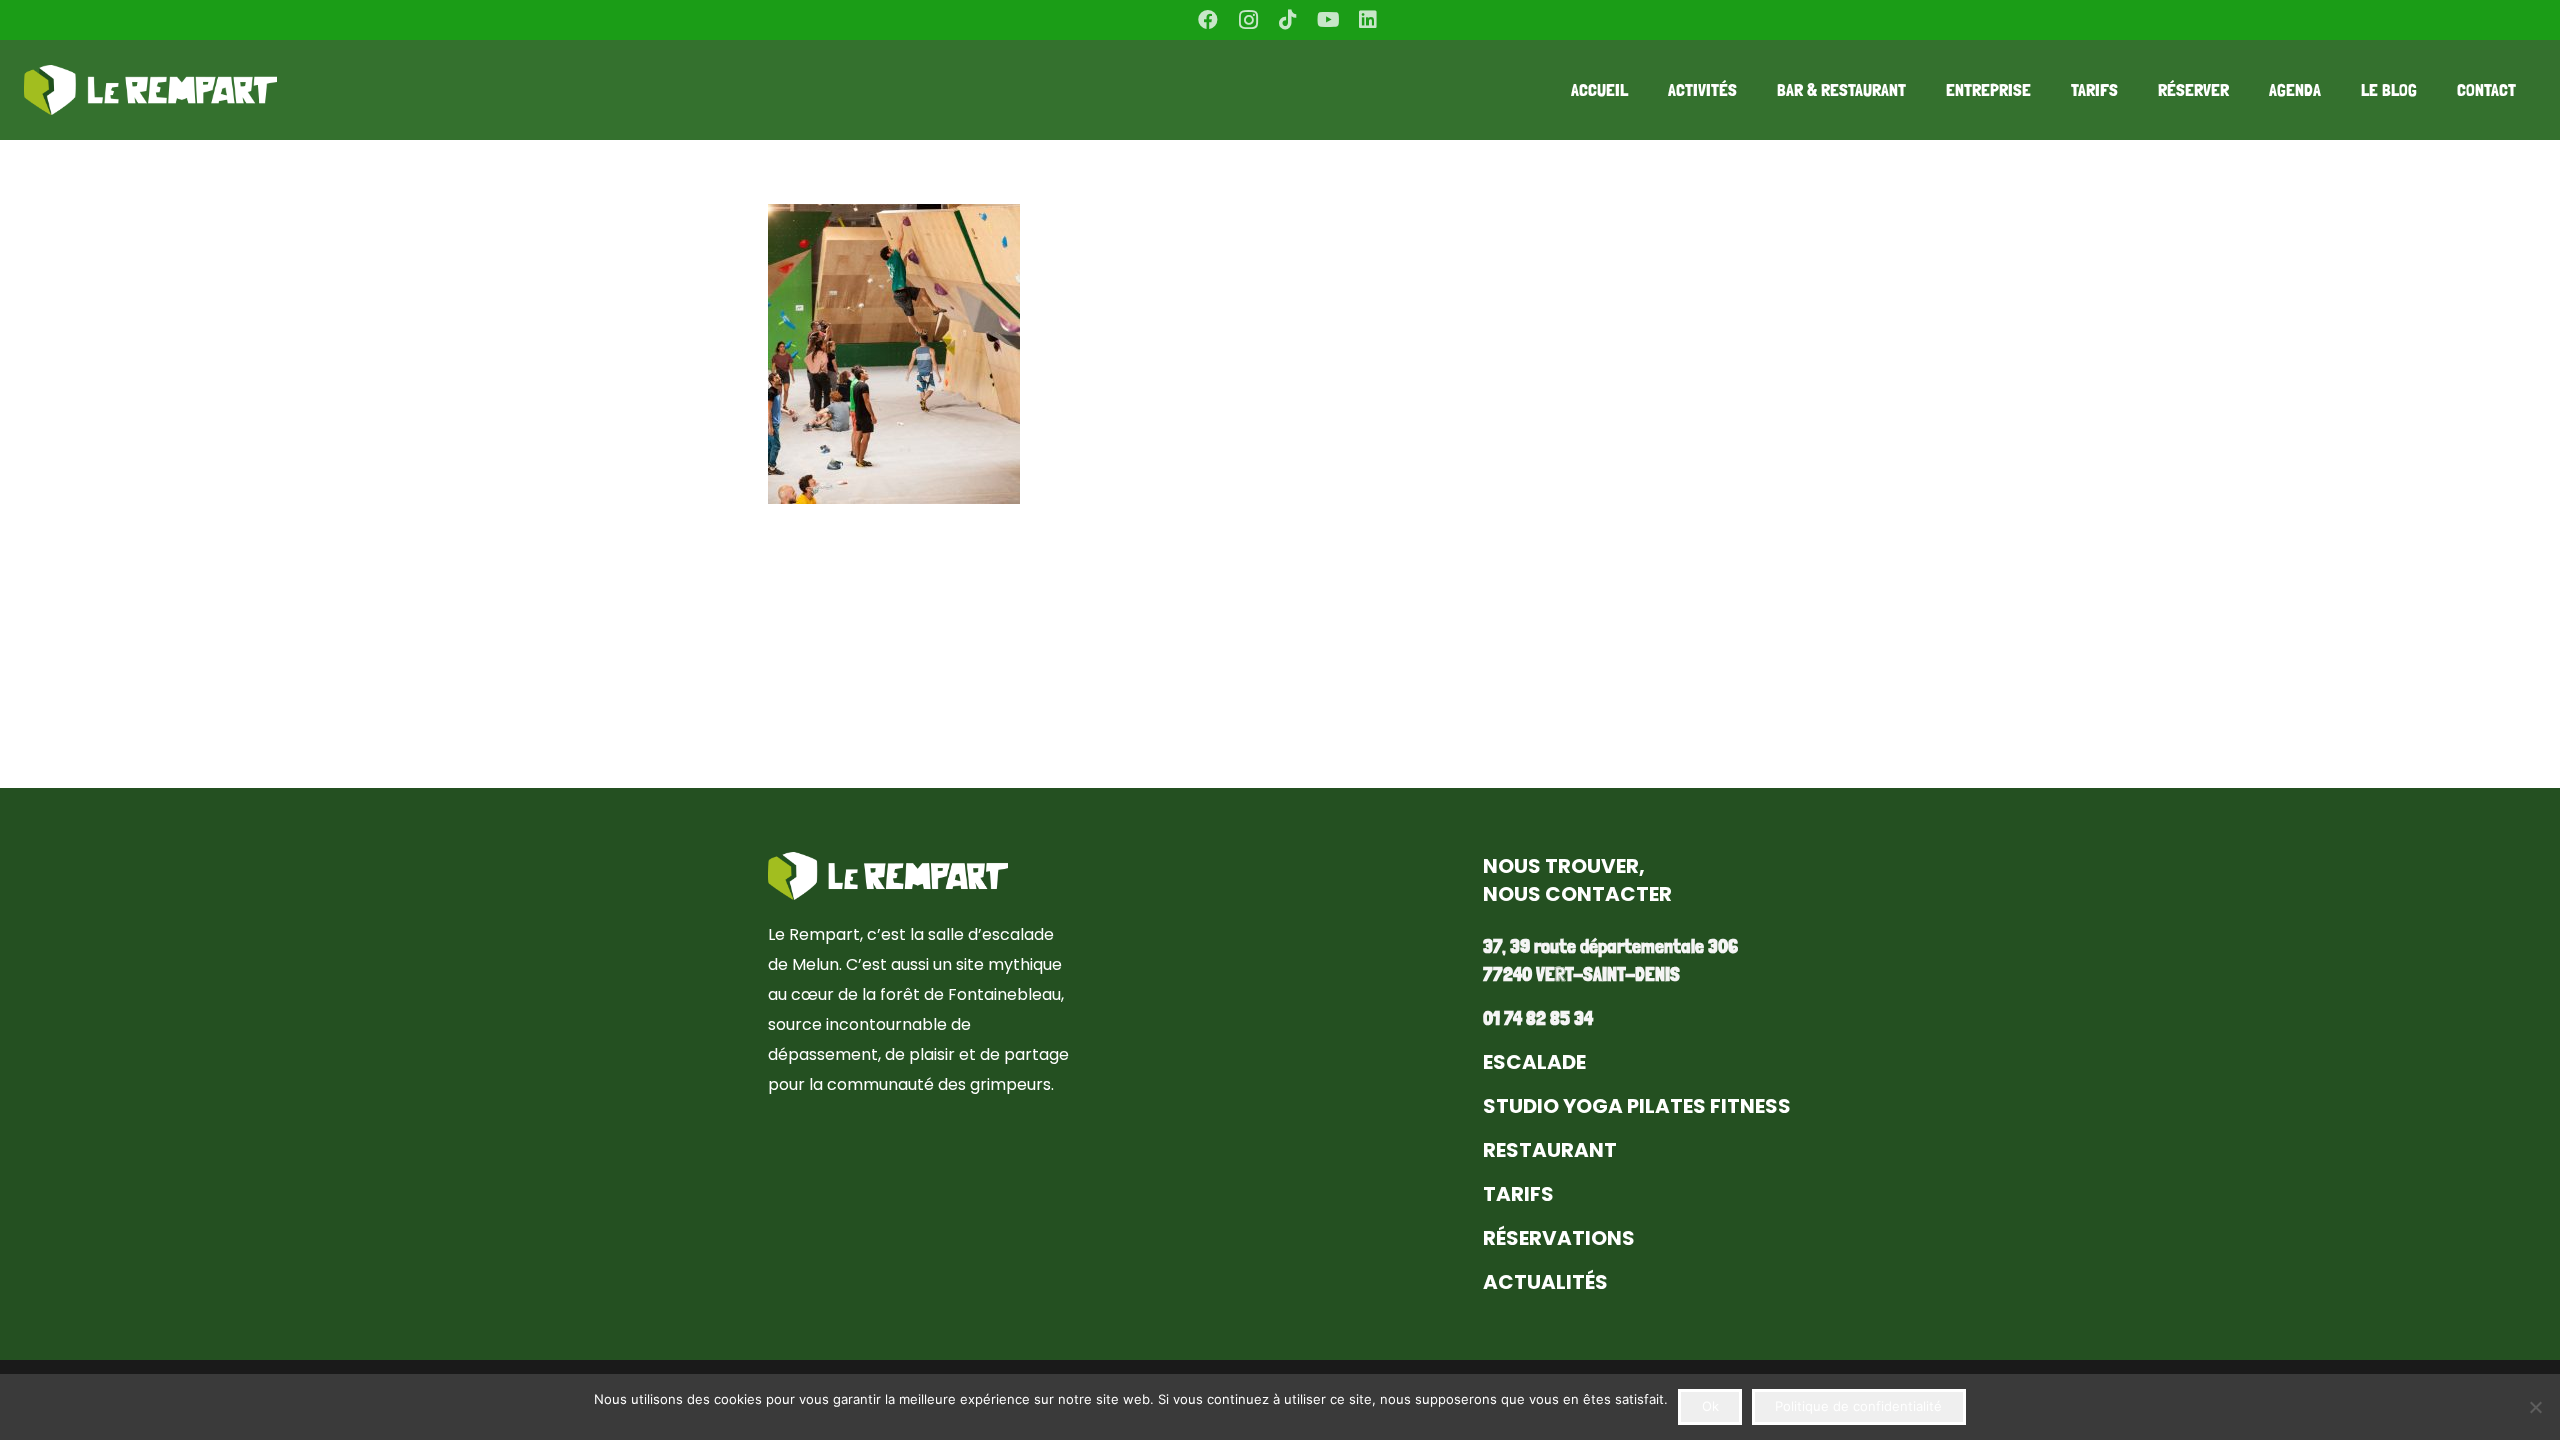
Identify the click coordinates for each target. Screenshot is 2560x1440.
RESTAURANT (1550, 1150)
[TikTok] (1288, 20)
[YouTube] (1328, 20)
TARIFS (1518, 1194)
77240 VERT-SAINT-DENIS (1581, 974)
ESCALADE (1534, 1062)
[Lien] (150, 90)
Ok (1710, 1406)
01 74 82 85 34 (1538, 1018)
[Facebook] (1208, 20)
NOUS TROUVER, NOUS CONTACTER (1577, 880)
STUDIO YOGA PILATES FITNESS (1637, 1106)
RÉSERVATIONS (1559, 1238)
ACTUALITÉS (1545, 1282)
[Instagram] (1248, 20)
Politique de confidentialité (1858, 1406)
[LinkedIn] (1368, 20)
